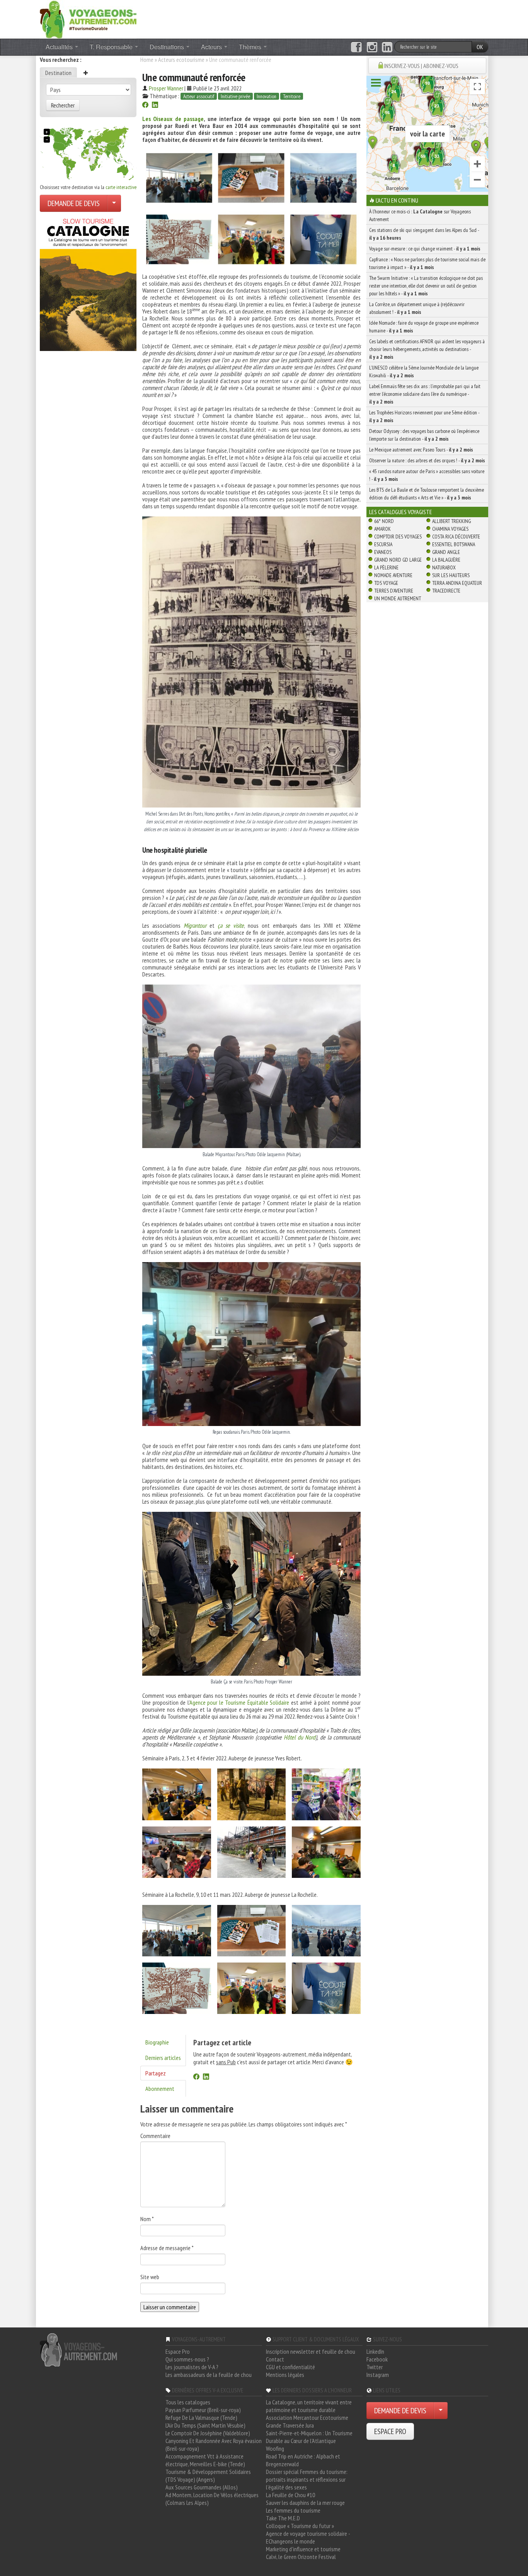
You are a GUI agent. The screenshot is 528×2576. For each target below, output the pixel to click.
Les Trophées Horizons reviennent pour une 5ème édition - (424, 416)
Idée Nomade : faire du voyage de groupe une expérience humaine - (424, 327)
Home (147, 60)
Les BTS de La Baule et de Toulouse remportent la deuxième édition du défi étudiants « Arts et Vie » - (427, 494)
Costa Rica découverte (456, 537)
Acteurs (212, 47)
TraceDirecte (446, 591)
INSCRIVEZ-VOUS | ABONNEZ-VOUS (421, 66)
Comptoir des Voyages (398, 537)
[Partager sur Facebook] (145, 106)
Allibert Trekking (451, 521)
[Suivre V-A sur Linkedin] (387, 47)
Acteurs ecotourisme (181, 60)
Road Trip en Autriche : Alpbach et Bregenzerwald (303, 2460)
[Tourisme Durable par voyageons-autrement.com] (88, 19)
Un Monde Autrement (398, 598)
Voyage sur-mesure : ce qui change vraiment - (425, 249)
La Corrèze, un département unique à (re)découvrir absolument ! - (417, 308)
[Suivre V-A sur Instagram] (372, 47)
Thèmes (251, 47)
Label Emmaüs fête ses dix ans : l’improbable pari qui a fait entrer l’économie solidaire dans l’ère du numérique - (425, 394)
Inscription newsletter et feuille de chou (311, 2351)
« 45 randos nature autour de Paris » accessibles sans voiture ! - (427, 475)
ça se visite (231, 925)
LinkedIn (375, 2351)
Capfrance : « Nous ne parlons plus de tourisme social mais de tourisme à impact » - (427, 263)
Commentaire (155, 2136)
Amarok (382, 529)
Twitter (375, 2367)
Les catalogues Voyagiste (401, 512)
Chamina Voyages (450, 529)
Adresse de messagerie (167, 2248)
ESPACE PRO (390, 2431)
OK (480, 47)
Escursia (383, 544)
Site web (150, 2277)
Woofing (275, 2448)
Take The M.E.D (283, 2518)
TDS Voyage (386, 583)
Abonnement (160, 2089)
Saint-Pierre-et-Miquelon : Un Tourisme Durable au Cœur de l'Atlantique (309, 2437)
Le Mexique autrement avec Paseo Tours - (421, 450)
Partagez (156, 2073)
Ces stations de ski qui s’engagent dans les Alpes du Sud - (424, 234)
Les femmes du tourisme (293, 2510)
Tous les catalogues (188, 2402)
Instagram (378, 2375)
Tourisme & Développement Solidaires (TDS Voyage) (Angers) (208, 2475)
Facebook (377, 2359)
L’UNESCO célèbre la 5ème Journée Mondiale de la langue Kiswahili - (424, 371)
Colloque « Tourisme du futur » (300, 2526)
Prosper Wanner (166, 88)
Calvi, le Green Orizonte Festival (301, 2557)
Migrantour (195, 925)
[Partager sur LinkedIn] (155, 106)
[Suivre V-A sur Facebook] (356, 47)
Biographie (157, 2042)
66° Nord (384, 521)
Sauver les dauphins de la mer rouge (305, 2503)
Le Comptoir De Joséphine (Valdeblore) (208, 2433)
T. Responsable (112, 47)
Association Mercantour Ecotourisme (307, 2418)
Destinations (168, 47)
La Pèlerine (386, 567)
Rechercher (63, 105)
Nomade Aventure (393, 575)
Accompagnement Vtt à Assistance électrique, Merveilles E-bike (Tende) (205, 2460)
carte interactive (121, 187)
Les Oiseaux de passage (173, 119)
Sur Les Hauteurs (451, 575)
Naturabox (444, 567)
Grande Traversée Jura (290, 2425)
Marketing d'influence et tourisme (303, 2549)
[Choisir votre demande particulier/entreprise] (114, 203)
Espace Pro (178, 2351)
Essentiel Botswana (454, 544)
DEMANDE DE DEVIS (74, 203)
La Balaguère (446, 560)
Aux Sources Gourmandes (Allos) (202, 2487)
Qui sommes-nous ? (187, 2359)
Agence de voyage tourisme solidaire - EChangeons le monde (308, 2537)
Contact (275, 2359)
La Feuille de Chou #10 (290, 2495)
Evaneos (383, 552)
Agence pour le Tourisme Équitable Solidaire (239, 1702)
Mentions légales (285, 2375)
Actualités (60, 47)
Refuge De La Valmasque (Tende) (201, 2418)
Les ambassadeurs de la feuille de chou (209, 2375)
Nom (147, 2219)
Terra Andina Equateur (457, 583)
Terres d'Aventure (394, 591)
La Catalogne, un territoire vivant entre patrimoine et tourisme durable (309, 2406)
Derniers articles (163, 2058)
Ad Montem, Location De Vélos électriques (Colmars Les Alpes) (212, 2499)
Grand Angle (446, 552)
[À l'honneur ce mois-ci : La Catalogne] (88, 283)
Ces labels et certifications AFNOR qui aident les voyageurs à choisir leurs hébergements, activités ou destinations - (427, 349)
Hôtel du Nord (300, 1737)
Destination (58, 73)
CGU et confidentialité (290, 2367)
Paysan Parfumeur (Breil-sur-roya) (203, 2410)
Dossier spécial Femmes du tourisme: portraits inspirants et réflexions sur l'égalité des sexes (307, 2479)
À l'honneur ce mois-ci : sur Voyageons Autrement (420, 215)
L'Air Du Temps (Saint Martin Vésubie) (205, 2425)
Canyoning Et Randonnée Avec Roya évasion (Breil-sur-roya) (214, 2445)
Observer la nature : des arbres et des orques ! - (427, 460)
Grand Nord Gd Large (398, 560)
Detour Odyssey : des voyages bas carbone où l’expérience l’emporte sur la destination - (424, 435)
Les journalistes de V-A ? (192, 2367)
